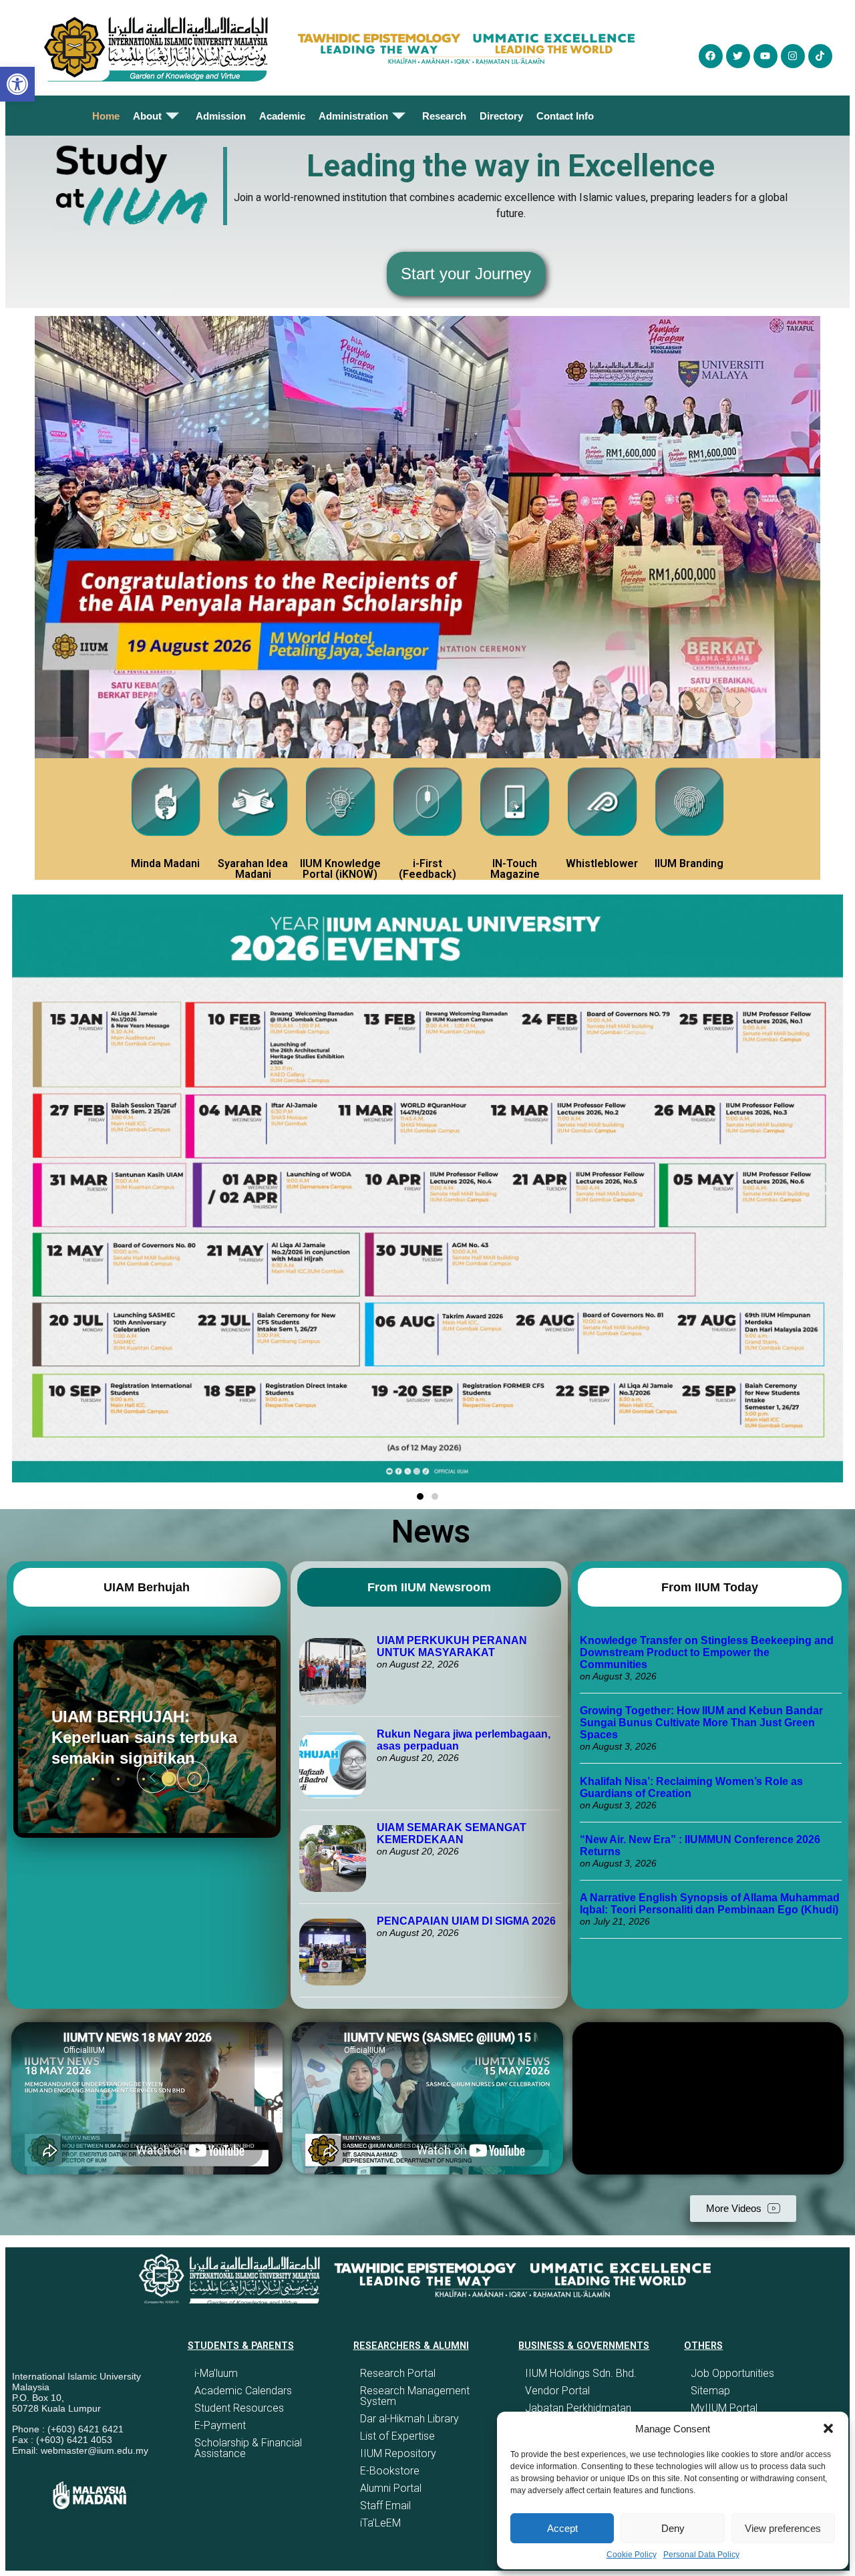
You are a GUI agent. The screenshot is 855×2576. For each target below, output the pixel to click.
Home (106, 116)
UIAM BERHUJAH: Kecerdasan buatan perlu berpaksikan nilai (139, 1737)
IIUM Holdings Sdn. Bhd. (581, 2373)
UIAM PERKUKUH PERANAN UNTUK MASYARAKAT (452, 1646)
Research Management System (415, 2396)
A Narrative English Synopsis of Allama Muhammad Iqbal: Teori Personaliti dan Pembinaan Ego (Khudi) (710, 1904)
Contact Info (565, 116)
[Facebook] (711, 56)
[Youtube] (765, 56)
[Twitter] (738, 56)
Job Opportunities (732, 2373)
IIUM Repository (398, 2453)
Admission (221, 116)
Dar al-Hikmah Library (409, 2419)
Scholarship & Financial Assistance (248, 2448)
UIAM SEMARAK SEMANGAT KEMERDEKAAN (452, 1833)
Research (444, 116)
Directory (501, 116)
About (147, 116)
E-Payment (220, 2425)
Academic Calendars (243, 2391)
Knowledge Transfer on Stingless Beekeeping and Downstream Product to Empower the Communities (707, 1652)
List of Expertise (397, 2436)
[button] (828, 2428)
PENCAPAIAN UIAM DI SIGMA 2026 (466, 1921)
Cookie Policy (632, 2555)
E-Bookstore (390, 2471)
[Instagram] (793, 56)
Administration (353, 116)
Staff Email (385, 2506)
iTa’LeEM (380, 2523)
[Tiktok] (820, 56)
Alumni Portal (391, 2488)
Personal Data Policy (701, 2555)
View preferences (783, 2528)
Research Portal (398, 2373)
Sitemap (710, 2391)
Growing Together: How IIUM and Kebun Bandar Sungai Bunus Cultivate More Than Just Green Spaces (701, 1723)
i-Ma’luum (216, 2373)
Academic (282, 116)
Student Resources (239, 2408)
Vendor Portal (557, 2391)
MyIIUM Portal (724, 2408)
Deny (673, 2528)
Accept (562, 2528)
